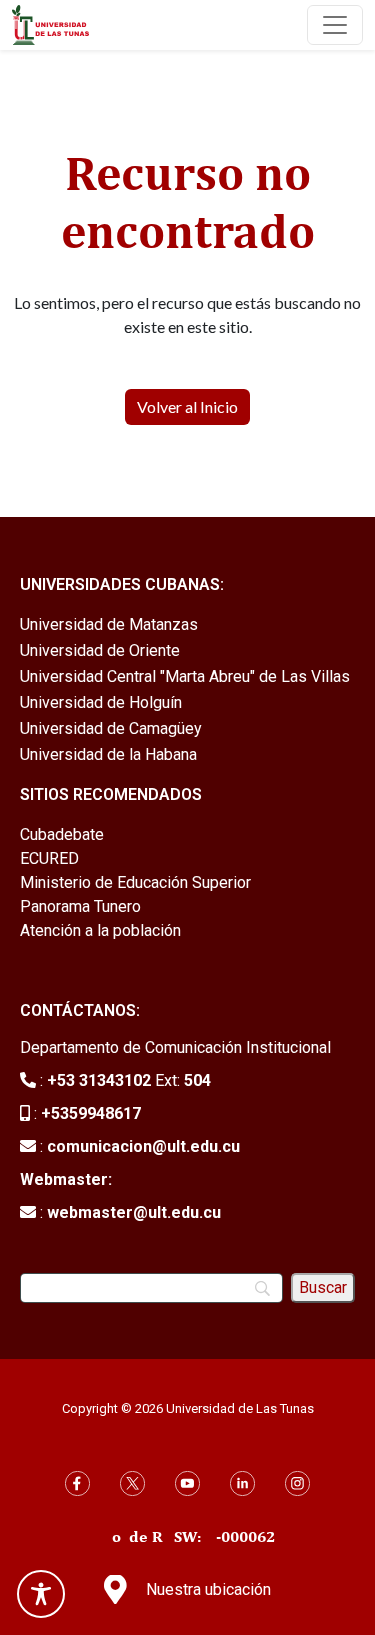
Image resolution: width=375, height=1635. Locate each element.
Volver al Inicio (187, 406)
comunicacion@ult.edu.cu (143, 1146)
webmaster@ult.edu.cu (134, 1212)
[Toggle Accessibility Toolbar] (41, 1594)
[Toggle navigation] (335, 25)
